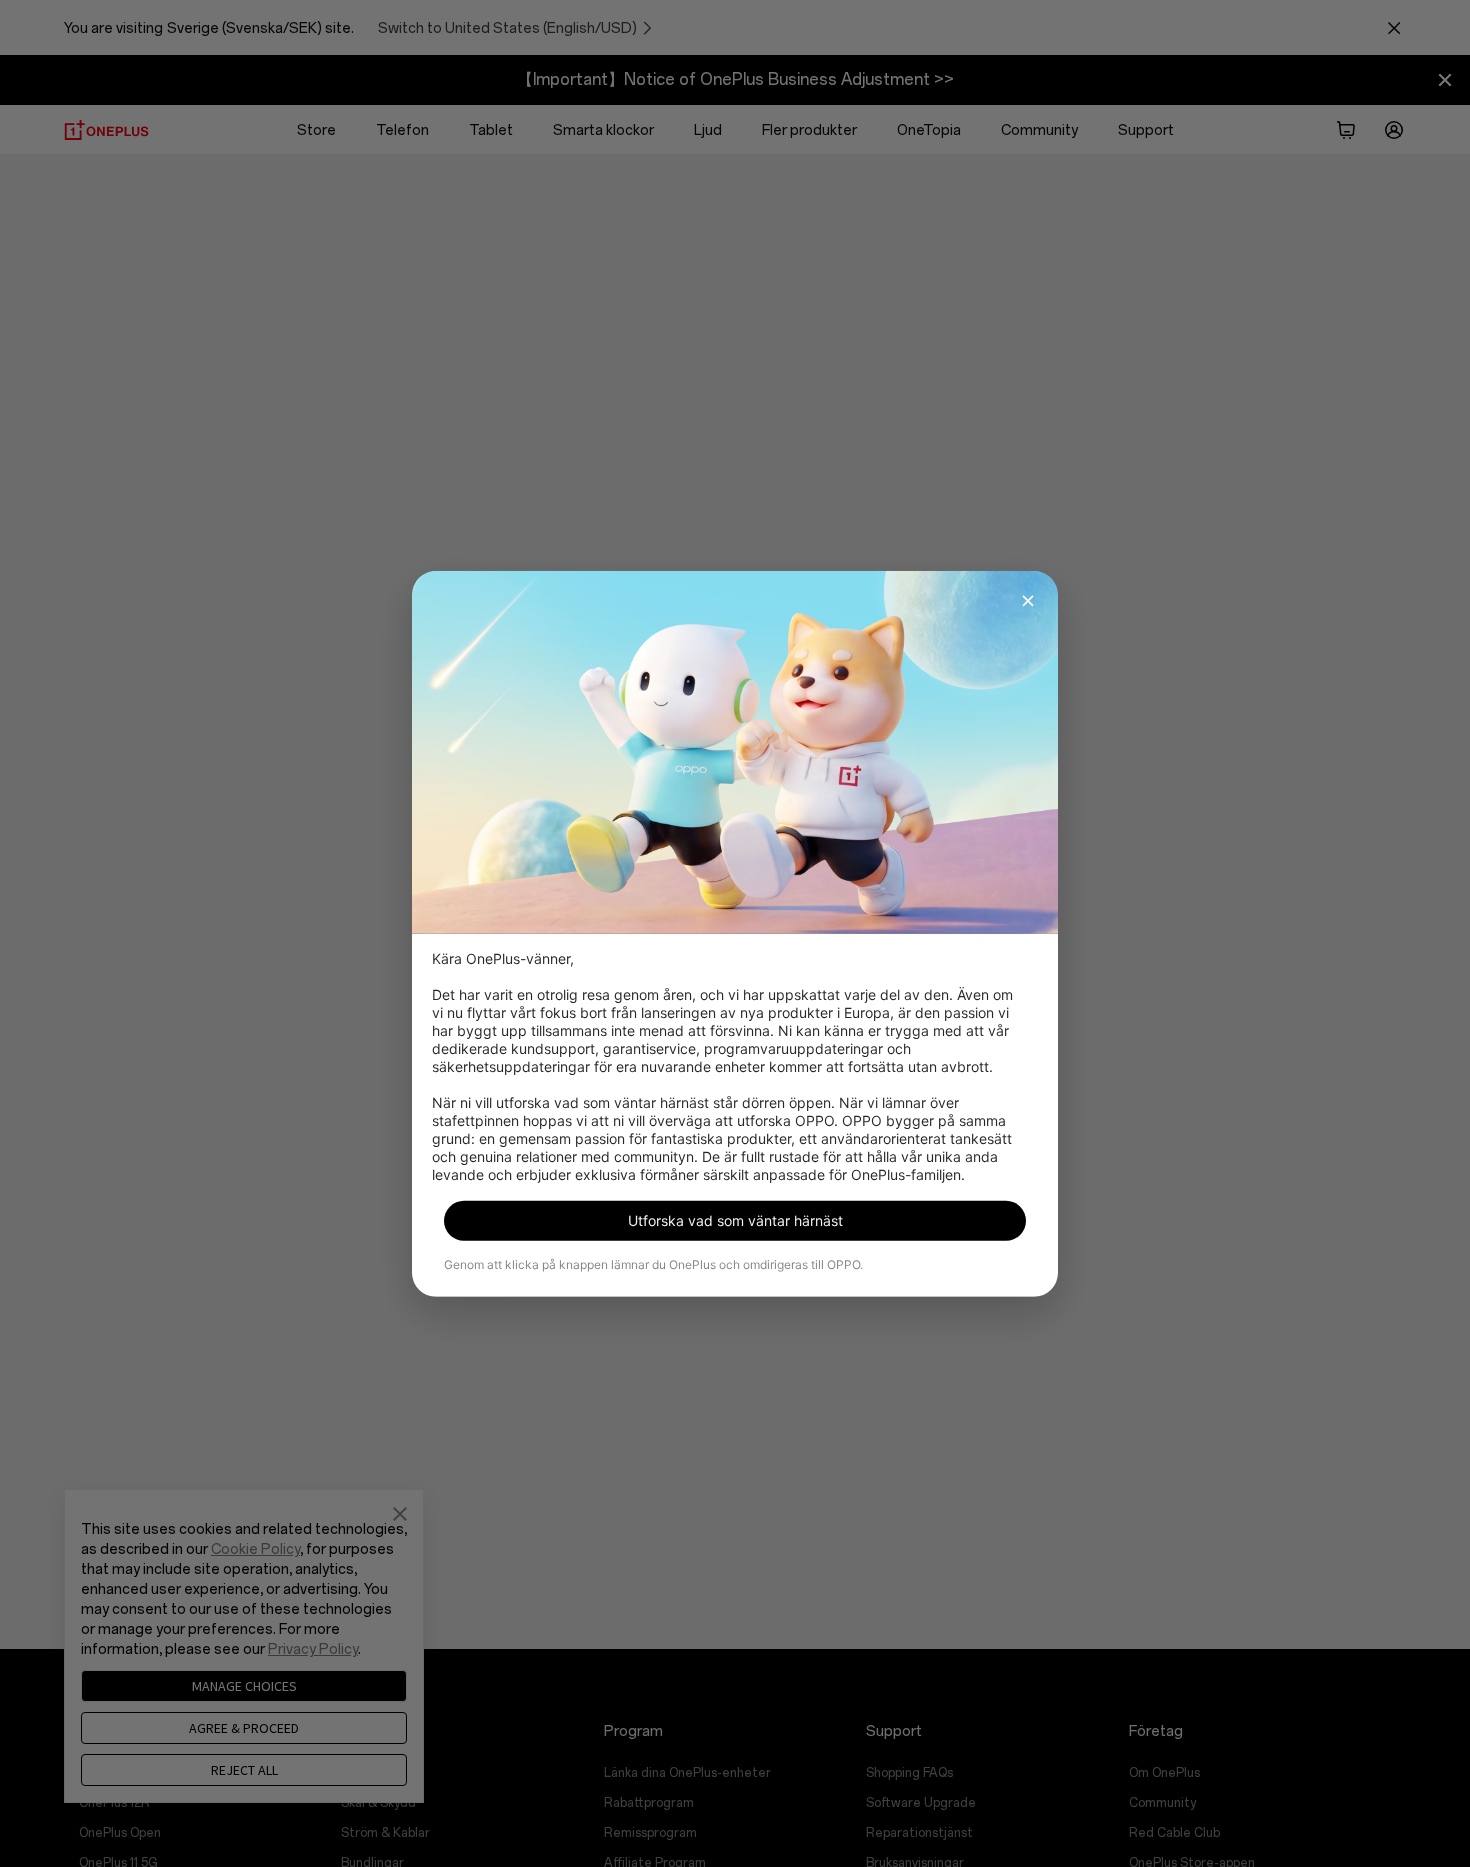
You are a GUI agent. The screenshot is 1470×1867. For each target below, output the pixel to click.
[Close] (1028, 600)
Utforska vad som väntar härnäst (735, 1220)
